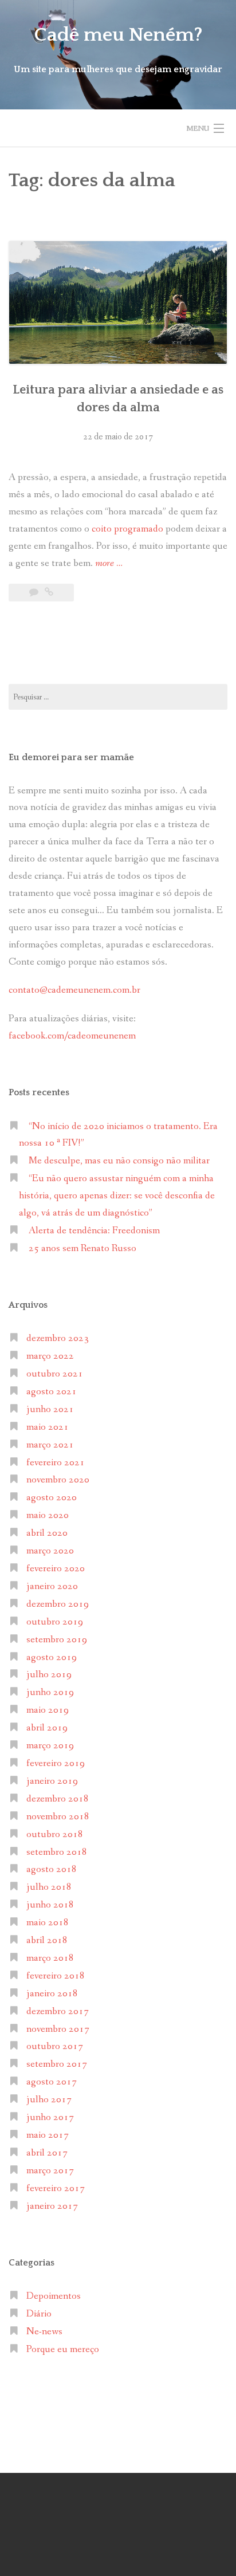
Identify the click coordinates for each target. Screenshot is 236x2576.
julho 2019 (49, 1675)
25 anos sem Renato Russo (82, 1248)
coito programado (129, 529)
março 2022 (50, 1356)
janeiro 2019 (52, 1781)
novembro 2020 (58, 1480)
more (109, 564)
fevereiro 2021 (56, 1463)
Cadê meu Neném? (118, 35)
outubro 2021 (55, 1374)
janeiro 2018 (52, 1994)
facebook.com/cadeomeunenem (73, 1036)
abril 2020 (47, 1533)
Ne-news (44, 2332)
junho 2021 (50, 1409)
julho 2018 (49, 1887)
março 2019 (50, 1746)
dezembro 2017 (58, 2011)
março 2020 (50, 1551)
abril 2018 (47, 1940)
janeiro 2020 (52, 1586)
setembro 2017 (57, 2064)
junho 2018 (50, 1905)
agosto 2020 (52, 1498)
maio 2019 (48, 1710)
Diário (39, 2314)
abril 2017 (47, 2153)
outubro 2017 (55, 2046)
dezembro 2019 (58, 1604)
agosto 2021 (52, 1392)
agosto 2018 (52, 1869)
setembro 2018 (57, 1852)
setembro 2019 (57, 1640)
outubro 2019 (55, 1622)
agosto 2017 (52, 2082)
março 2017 (50, 2171)
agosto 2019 (52, 1657)
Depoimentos (54, 2296)
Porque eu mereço (63, 2349)
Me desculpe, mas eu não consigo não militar (119, 1161)
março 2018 (50, 1958)
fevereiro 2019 (56, 1763)
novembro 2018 (58, 1817)
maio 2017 (48, 2135)
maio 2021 (48, 1427)
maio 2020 (48, 1515)
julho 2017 (49, 2100)
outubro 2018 (55, 1834)
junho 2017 (50, 2117)
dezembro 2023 (58, 1338)
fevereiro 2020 (56, 1569)
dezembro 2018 (58, 1799)
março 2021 (50, 1445)
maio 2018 (48, 1923)
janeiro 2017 (52, 2206)
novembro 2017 (58, 2029)
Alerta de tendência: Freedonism (94, 1231)
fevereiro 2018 (56, 1976)
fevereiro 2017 (56, 2188)
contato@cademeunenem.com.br (74, 990)
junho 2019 (50, 1692)
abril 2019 (47, 1728)
